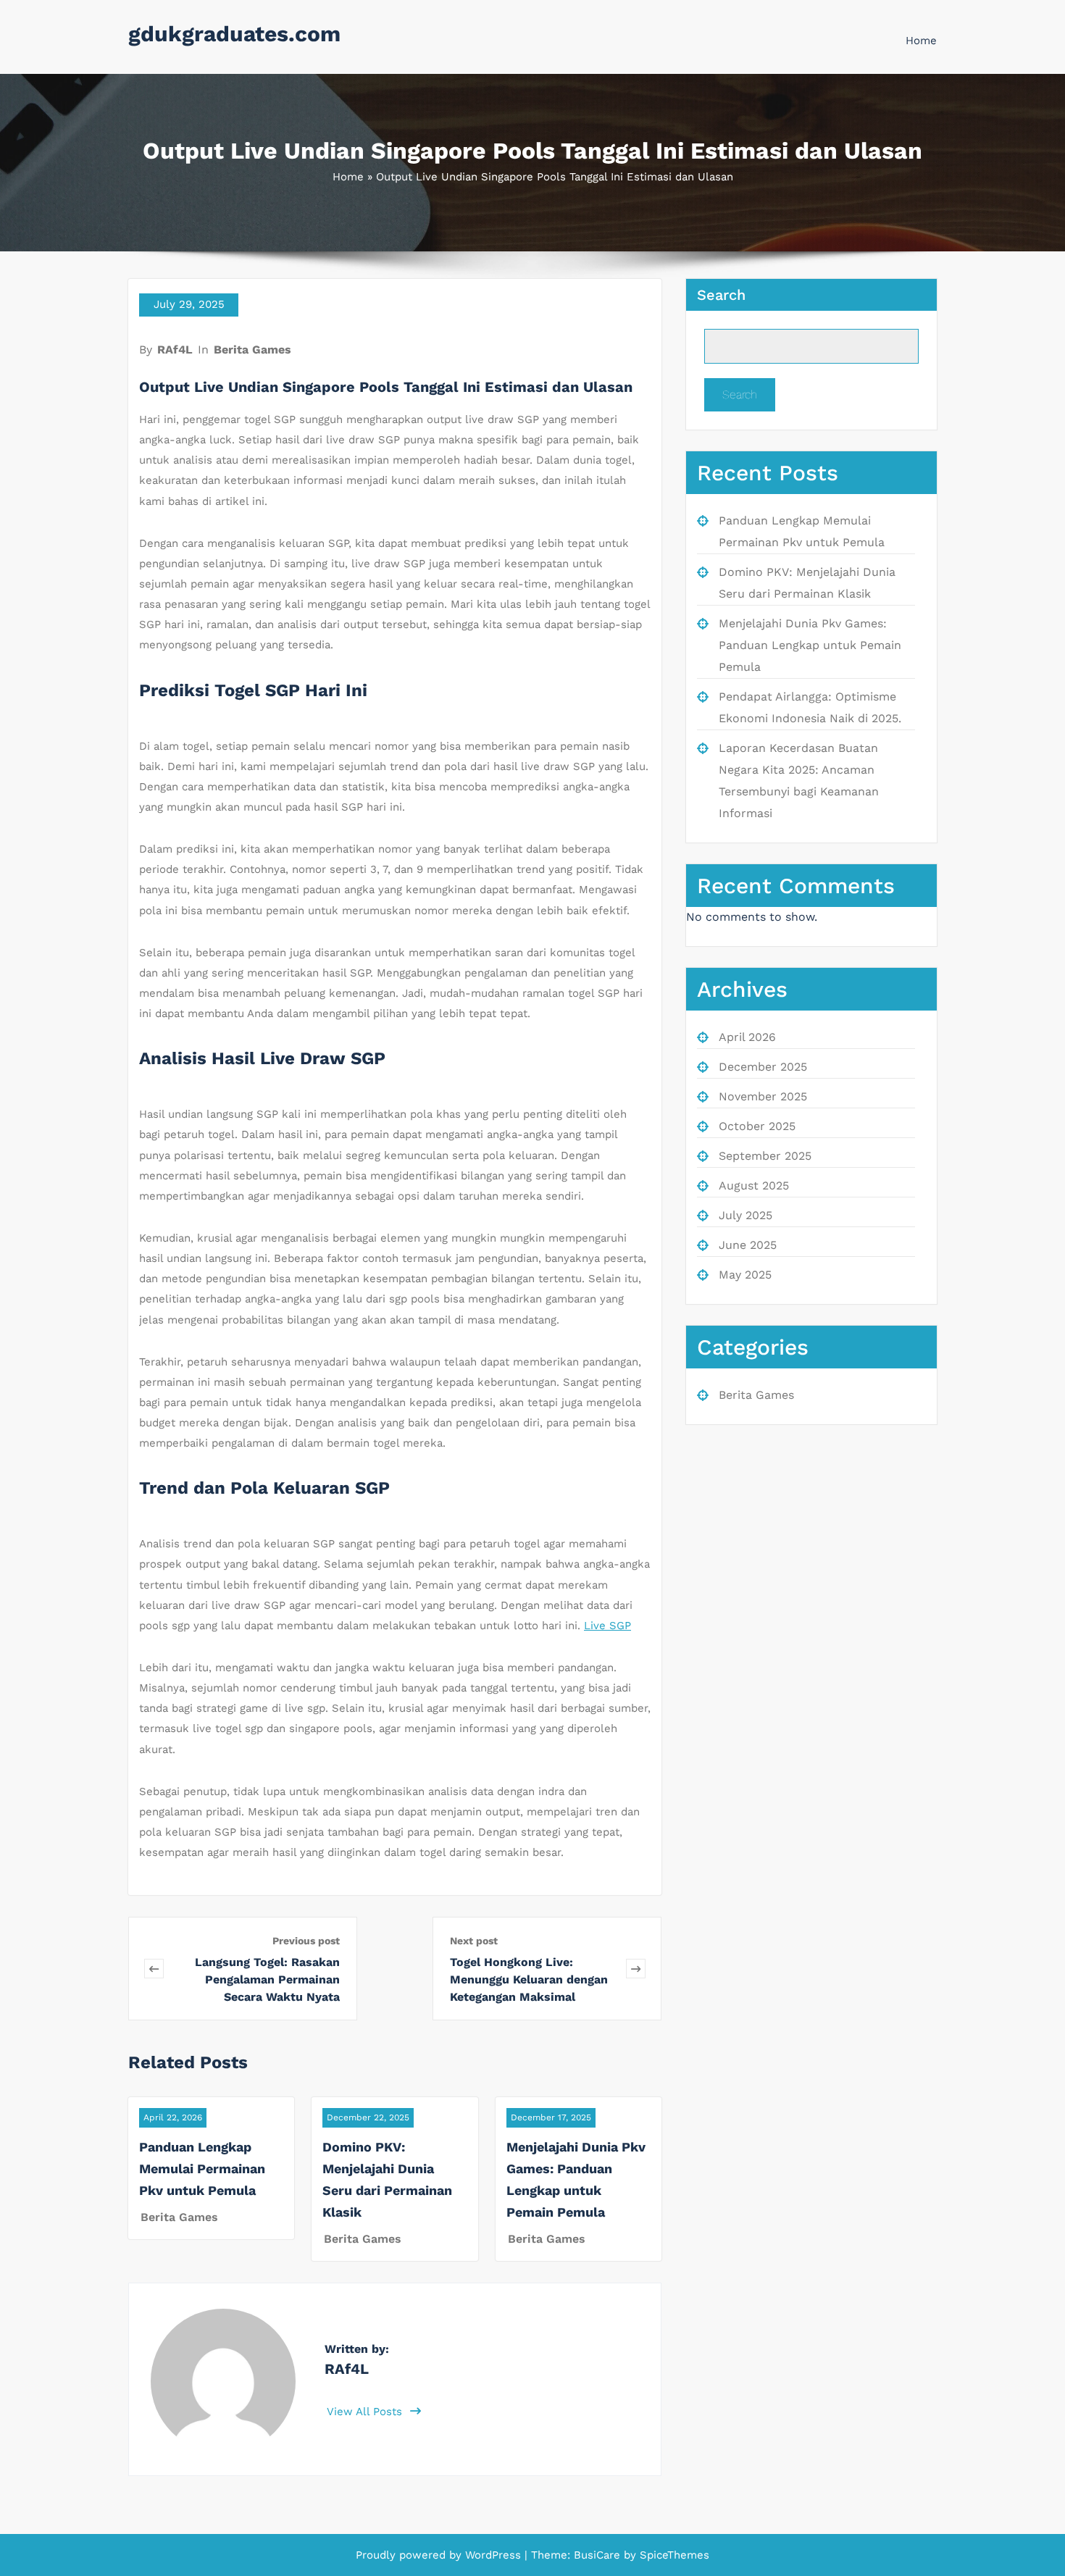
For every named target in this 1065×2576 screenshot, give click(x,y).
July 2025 (745, 1215)
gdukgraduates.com (234, 34)
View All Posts (366, 2412)
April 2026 (747, 1037)
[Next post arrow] (636, 1969)
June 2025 (748, 1245)
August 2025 (754, 1185)
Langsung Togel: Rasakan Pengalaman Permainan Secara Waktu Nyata (267, 1979)
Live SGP (607, 1626)
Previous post (306, 1941)
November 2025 (763, 1096)
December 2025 (763, 1067)
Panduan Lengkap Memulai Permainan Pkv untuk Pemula (202, 2169)
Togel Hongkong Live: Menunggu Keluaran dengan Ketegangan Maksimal (529, 1979)
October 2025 (757, 1126)
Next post (474, 1941)
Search (721, 295)
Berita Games (252, 350)
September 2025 (765, 1156)
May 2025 (745, 1275)
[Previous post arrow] (154, 1969)
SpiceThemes (673, 2555)
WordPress (493, 2555)
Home (921, 41)
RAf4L (175, 350)
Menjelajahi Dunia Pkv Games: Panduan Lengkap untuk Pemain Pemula (810, 645)
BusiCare (599, 2555)
